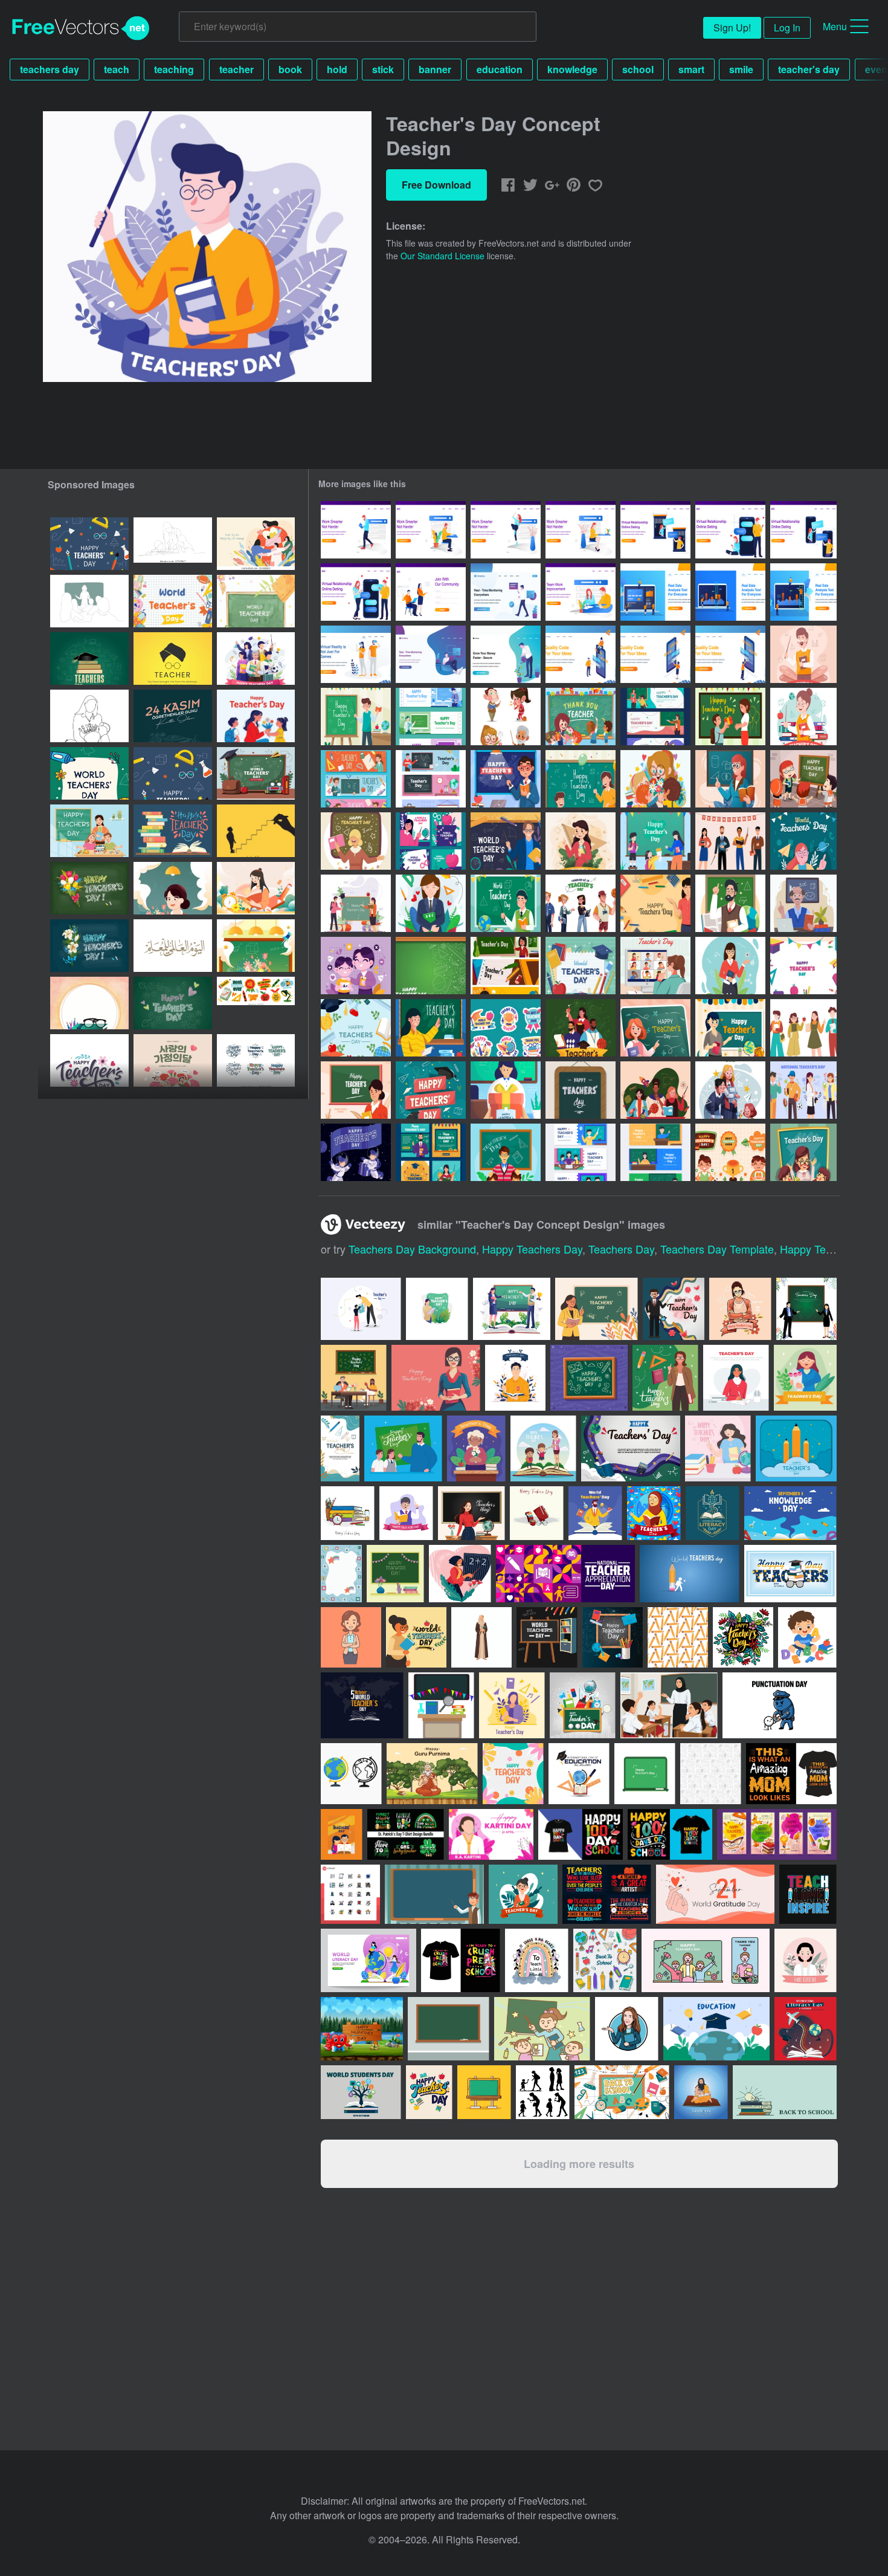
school (638, 69)
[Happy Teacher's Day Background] (803, 1152)
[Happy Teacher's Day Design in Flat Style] (581, 1028)
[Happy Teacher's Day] (803, 654)
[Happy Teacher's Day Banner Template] (581, 1152)
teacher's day (809, 69)
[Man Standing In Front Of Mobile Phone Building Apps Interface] (730, 654)
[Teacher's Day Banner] (506, 966)
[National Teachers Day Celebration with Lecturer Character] (730, 903)
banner (435, 69)
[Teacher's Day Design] (506, 1090)
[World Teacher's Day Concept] (506, 841)
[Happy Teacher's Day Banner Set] (655, 1152)
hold (337, 69)
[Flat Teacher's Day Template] (356, 1028)
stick (383, 69)
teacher (236, 69)
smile (741, 69)
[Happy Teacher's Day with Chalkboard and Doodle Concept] (431, 966)
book (290, 69)
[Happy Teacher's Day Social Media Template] (431, 1152)
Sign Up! (732, 28)
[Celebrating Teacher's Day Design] (431, 1028)
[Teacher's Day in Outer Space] (356, 1152)
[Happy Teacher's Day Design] (356, 717)
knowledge (572, 69)
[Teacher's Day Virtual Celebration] (655, 966)
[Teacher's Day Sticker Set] (506, 1028)
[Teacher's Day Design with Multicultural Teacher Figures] (655, 1090)
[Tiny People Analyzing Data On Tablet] (803, 592)
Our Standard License (442, 256)
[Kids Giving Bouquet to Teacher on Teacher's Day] (655, 779)
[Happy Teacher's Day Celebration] (506, 1152)
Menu (835, 26)
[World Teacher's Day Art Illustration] (256, 831)
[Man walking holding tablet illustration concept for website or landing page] (356, 530)
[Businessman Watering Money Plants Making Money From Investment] (506, 654)
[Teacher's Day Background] (655, 903)
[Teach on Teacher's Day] (655, 1028)
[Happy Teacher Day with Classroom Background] (506, 779)
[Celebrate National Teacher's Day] (730, 966)
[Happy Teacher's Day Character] (803, 1028)
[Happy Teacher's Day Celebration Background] (581, 779)
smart (691, 69)
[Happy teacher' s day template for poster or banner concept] (583, 1705)
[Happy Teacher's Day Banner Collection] (431, 717)
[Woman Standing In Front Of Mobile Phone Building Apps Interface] (655, 654)
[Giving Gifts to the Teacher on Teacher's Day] (730, 717)
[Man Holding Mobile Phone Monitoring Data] (506, 592)
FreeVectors (81, 28)
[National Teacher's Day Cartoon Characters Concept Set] (506, 717)
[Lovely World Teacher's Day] (730, 779)
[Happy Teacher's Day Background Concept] (803, 966)
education (500, 69)
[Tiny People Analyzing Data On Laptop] (655, 592)
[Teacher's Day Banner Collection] (655, 717)
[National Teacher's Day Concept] (431, 903)
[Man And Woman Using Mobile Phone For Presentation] (581, 654)
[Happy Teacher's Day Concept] (356, 841)
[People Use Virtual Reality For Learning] (356, 654)
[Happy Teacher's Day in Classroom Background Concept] (581, 717)
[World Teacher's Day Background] (803, 841)
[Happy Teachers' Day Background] (431, 1090)
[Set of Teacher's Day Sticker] (730, 1152)
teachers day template (717, 1249)
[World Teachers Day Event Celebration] (506, 903)
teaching (174, 69)
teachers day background (412, 1249)
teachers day (50, 69)
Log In (787, 28)
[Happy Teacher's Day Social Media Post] (431, 841)
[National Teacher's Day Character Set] (730, 841)
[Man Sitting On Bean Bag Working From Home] (431, 654)
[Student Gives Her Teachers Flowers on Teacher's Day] (730, 1090)
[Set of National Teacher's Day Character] (803, 1090)
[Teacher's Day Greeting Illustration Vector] (581, 1090)
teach (117, 69)
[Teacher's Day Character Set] (581, 903)
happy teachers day (532, 1249)
